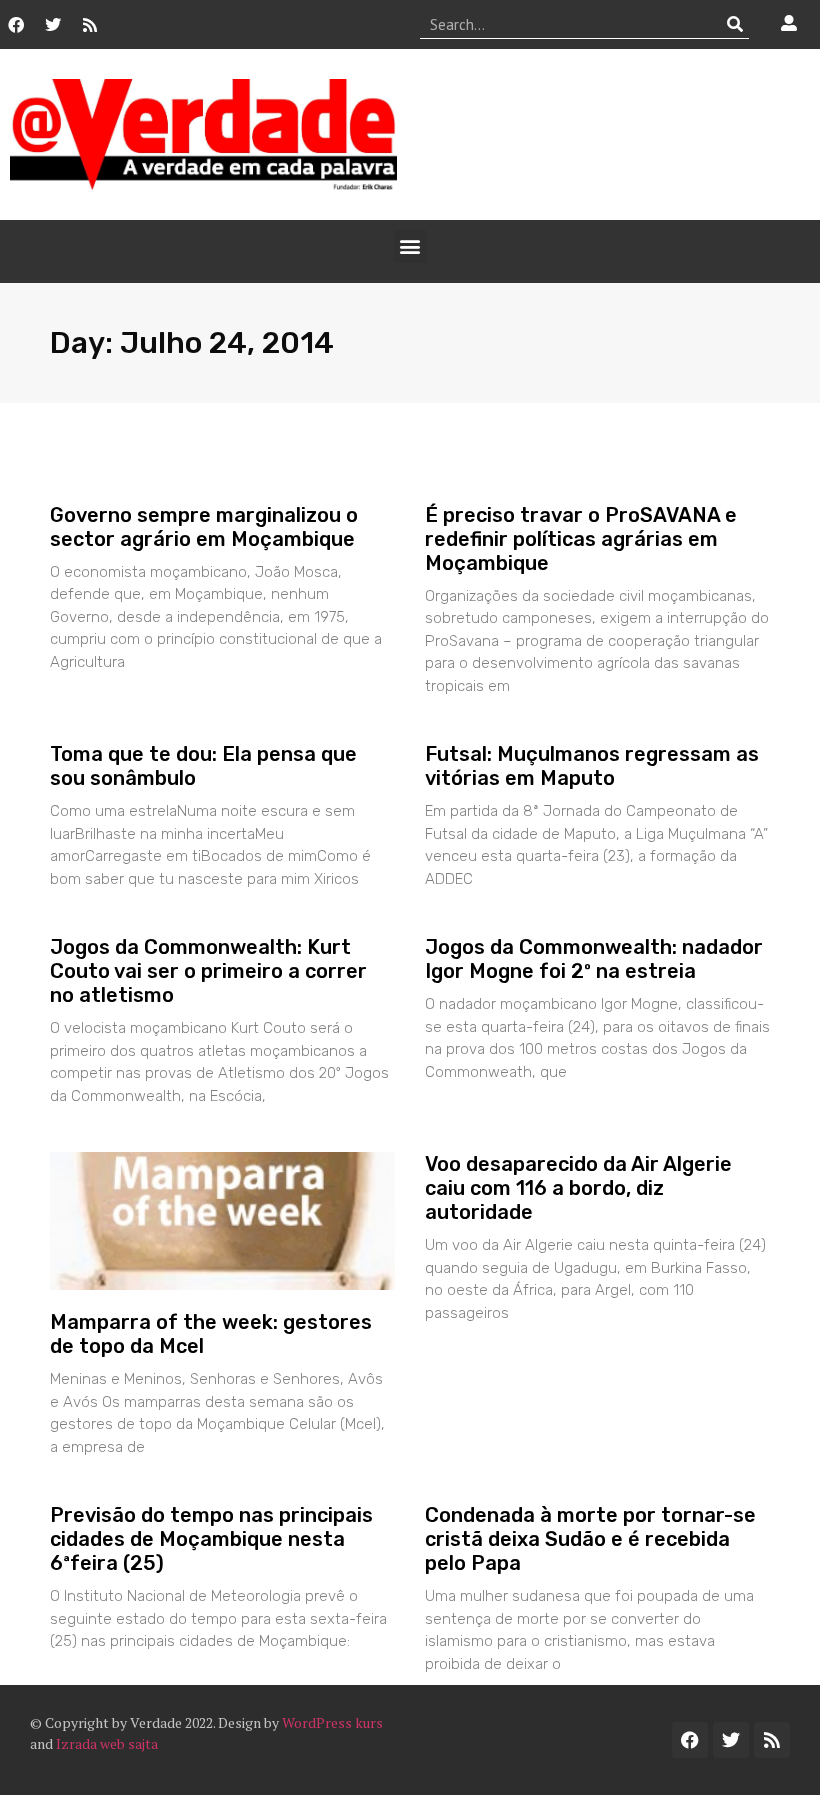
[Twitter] (53, 25)
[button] (410, 246)
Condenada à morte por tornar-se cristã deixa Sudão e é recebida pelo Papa (590, 1539)
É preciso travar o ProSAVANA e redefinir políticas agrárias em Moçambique (581, 539)
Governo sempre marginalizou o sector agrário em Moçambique (204, 527)
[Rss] (90, 25)
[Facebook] (16, 25)
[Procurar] (734, 24)
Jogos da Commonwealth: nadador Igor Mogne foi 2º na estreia (594, 959)
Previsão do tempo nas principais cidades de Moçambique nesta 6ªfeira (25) (211, 1539)
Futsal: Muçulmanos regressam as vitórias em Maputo (592, 766)
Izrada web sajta (107, 1743)
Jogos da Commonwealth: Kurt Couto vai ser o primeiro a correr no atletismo (208, 971)
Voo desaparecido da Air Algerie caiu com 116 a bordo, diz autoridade (578, 1188)
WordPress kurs (332, 1722)
